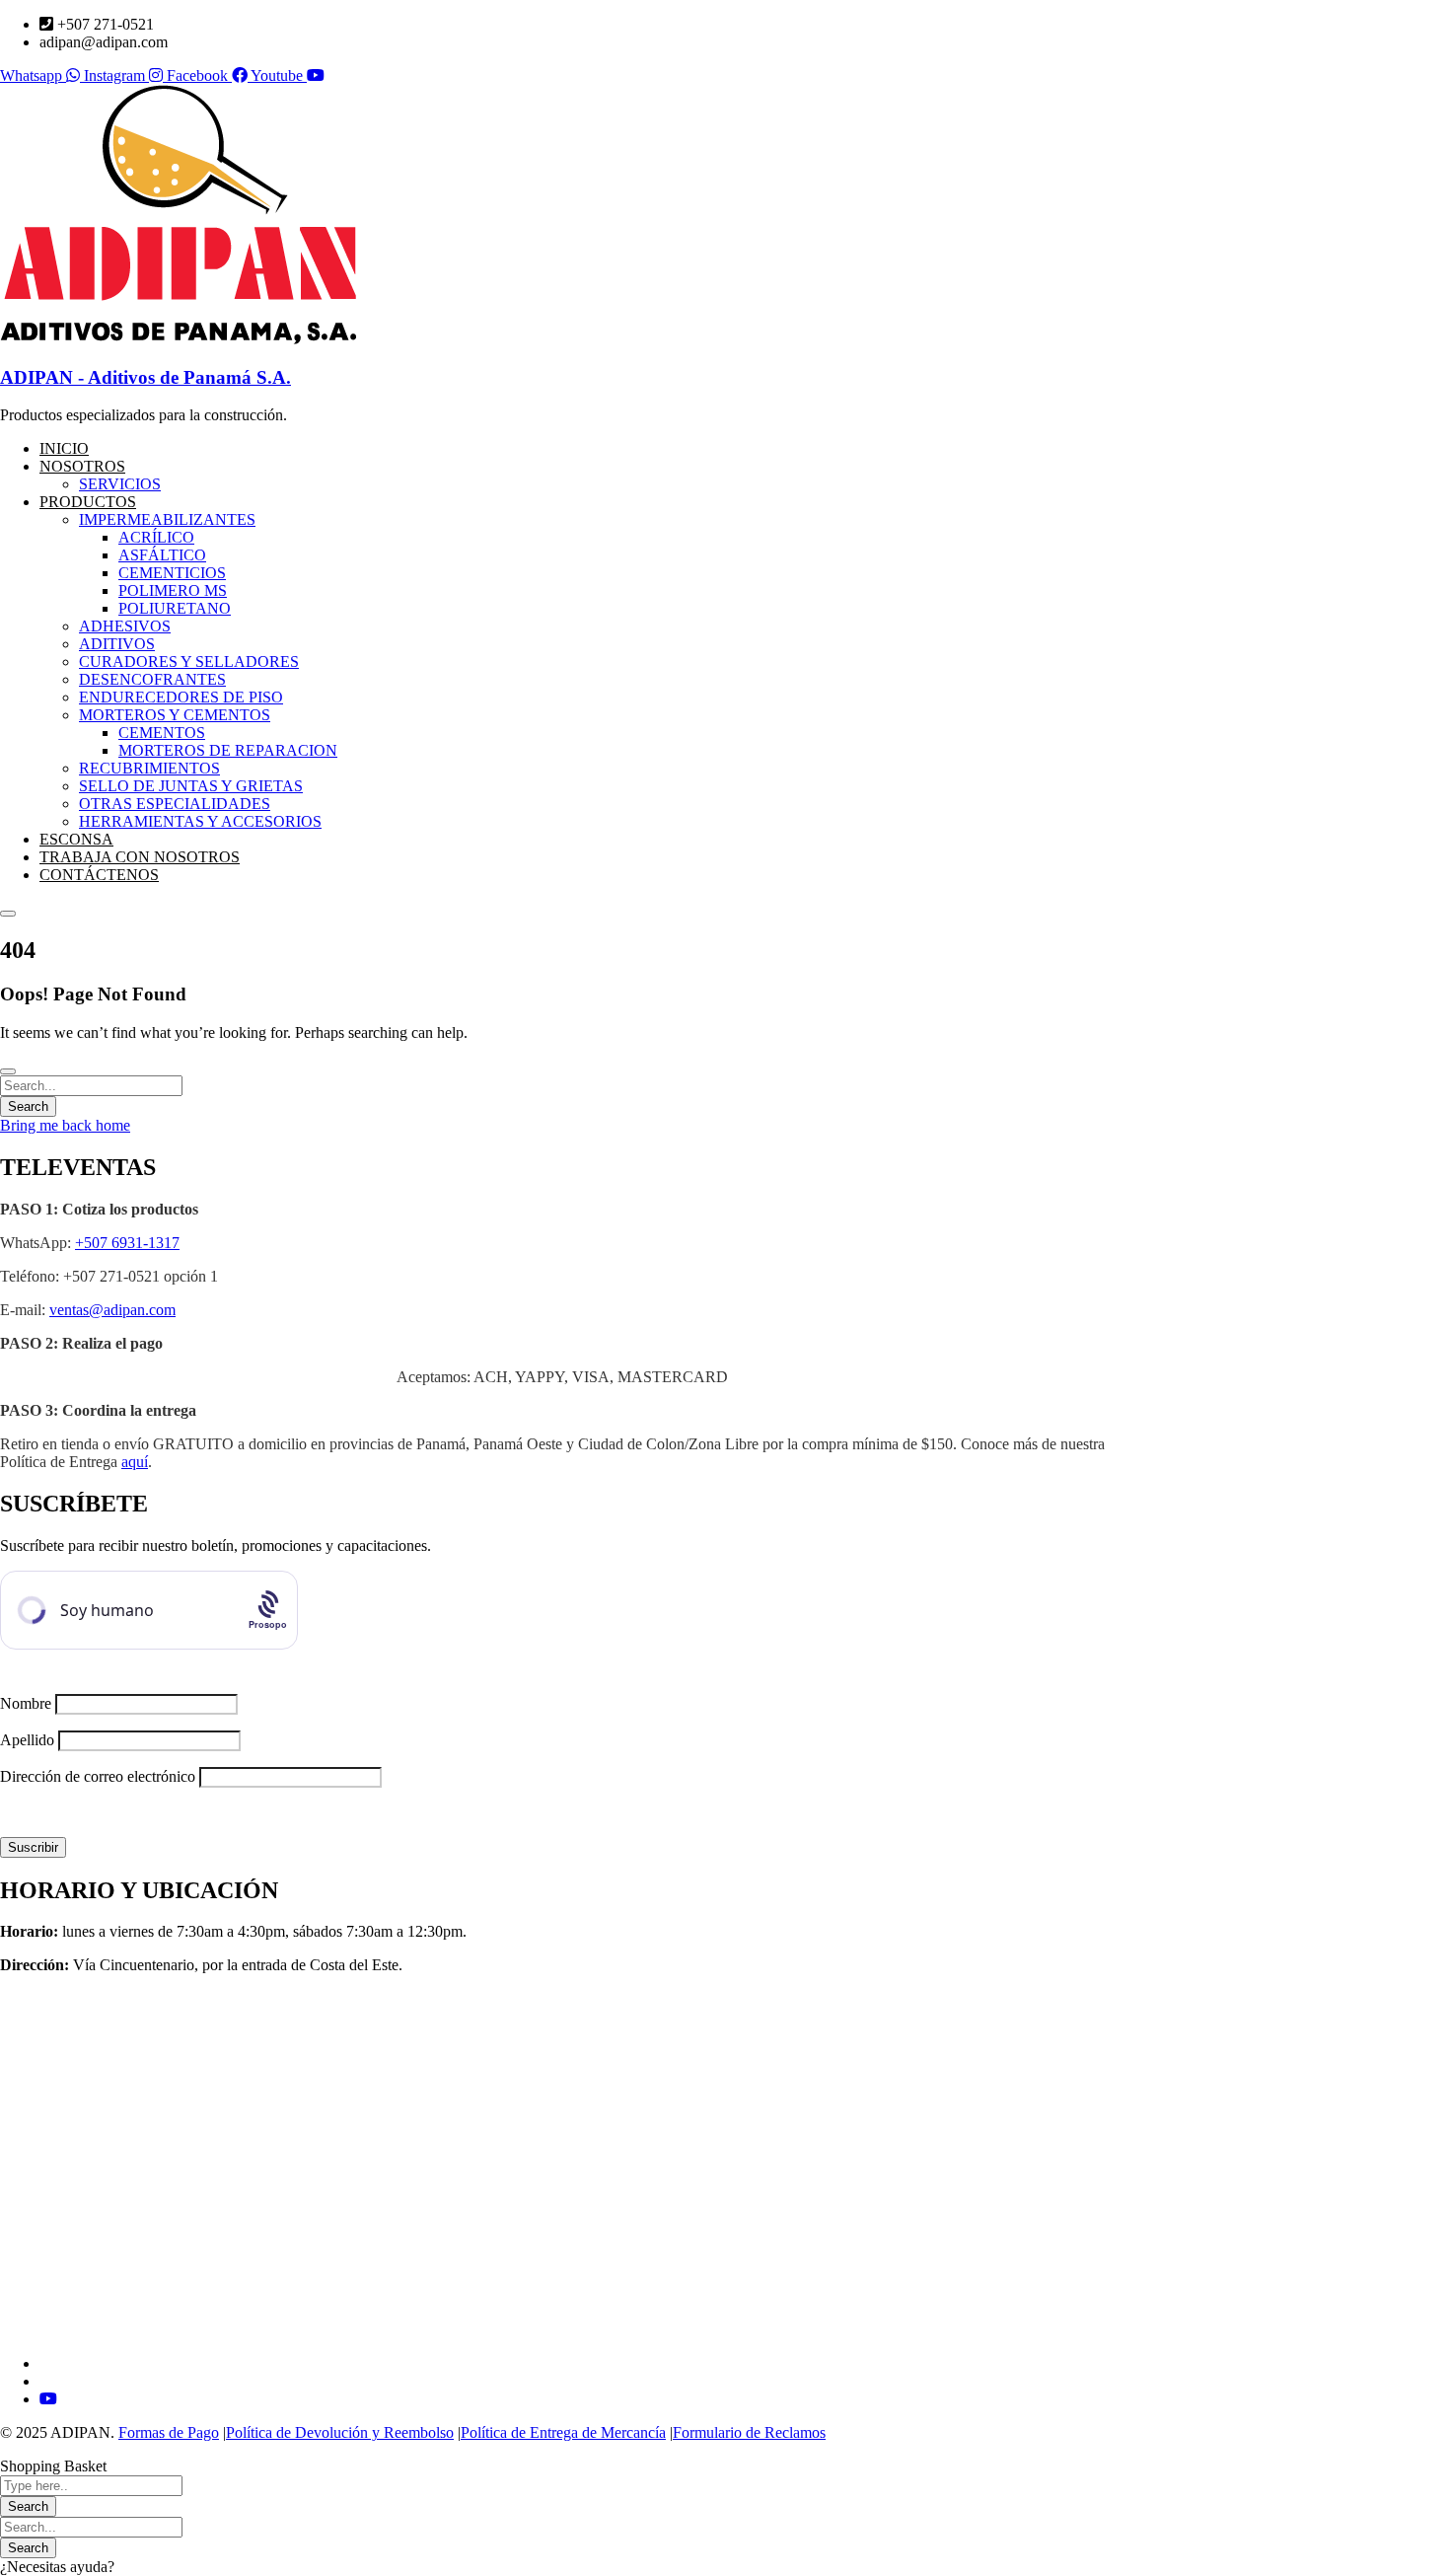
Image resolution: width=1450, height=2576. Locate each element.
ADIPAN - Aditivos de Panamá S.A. (145, 377)
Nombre (26, 1703)
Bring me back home (65, 1125)
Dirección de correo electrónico (98, 1776)
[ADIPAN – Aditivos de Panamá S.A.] (178, 339)
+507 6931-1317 (127, 1243)
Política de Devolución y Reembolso (340, 2432)
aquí (135, 1462)
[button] (725, 2567)
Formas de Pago (169, 2432)
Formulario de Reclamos (749, 2432)
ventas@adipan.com (112, 1310)
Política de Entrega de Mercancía (563, 2432)
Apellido (27, 1740)
